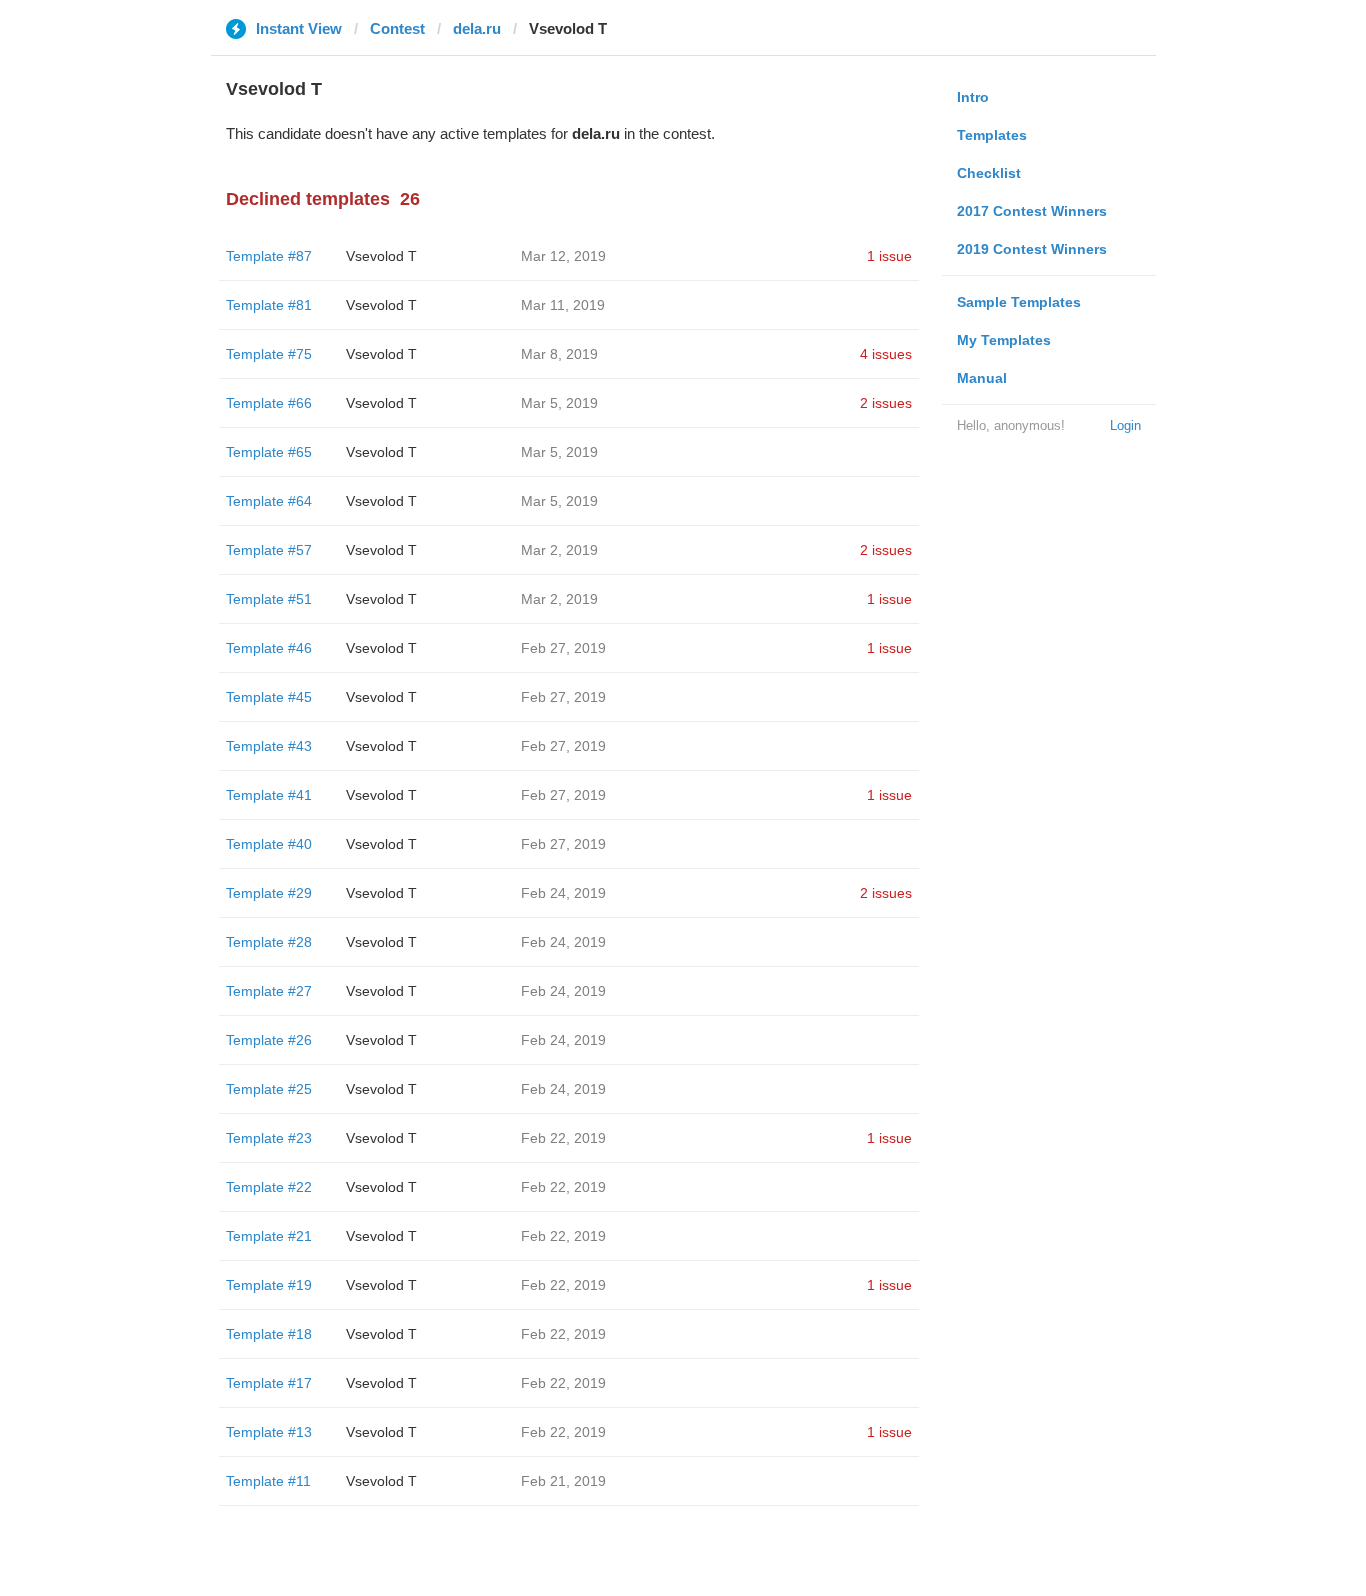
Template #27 (269, 991)
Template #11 (268, 1481)
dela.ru (477, 28)
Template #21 (269, 1236)
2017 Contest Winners (1032, 211)
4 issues (886, 354)
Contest (397, 28)
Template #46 (269, 648)
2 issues (886, 403)
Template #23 (269, 1138)
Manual (982, 378)
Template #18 (269, 1334)
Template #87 (269, 256)
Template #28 (269, 942)
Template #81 (269, 305)
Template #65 (269, 452)
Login (1125, 425)
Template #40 (269, 844)
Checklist (989, 173)
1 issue (889, 256)
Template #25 (269, 1089)
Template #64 (269, 501)
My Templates (1004, 340)
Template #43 (269, 746)
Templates (992, 135)
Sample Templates (1019, 302)
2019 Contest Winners (1032, 249)
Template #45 (269, 697)
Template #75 (269, 354)
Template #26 (269, 1040)
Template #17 (269, 1383)
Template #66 (269, 403)
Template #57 (269, 550)
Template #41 (269, 795)
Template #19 (269, 1285)
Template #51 (269, 599)
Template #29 (269, 893)
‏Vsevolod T (381, 256)
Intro (973, 97)
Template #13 (269, 1432)
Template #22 (269, 1187)
